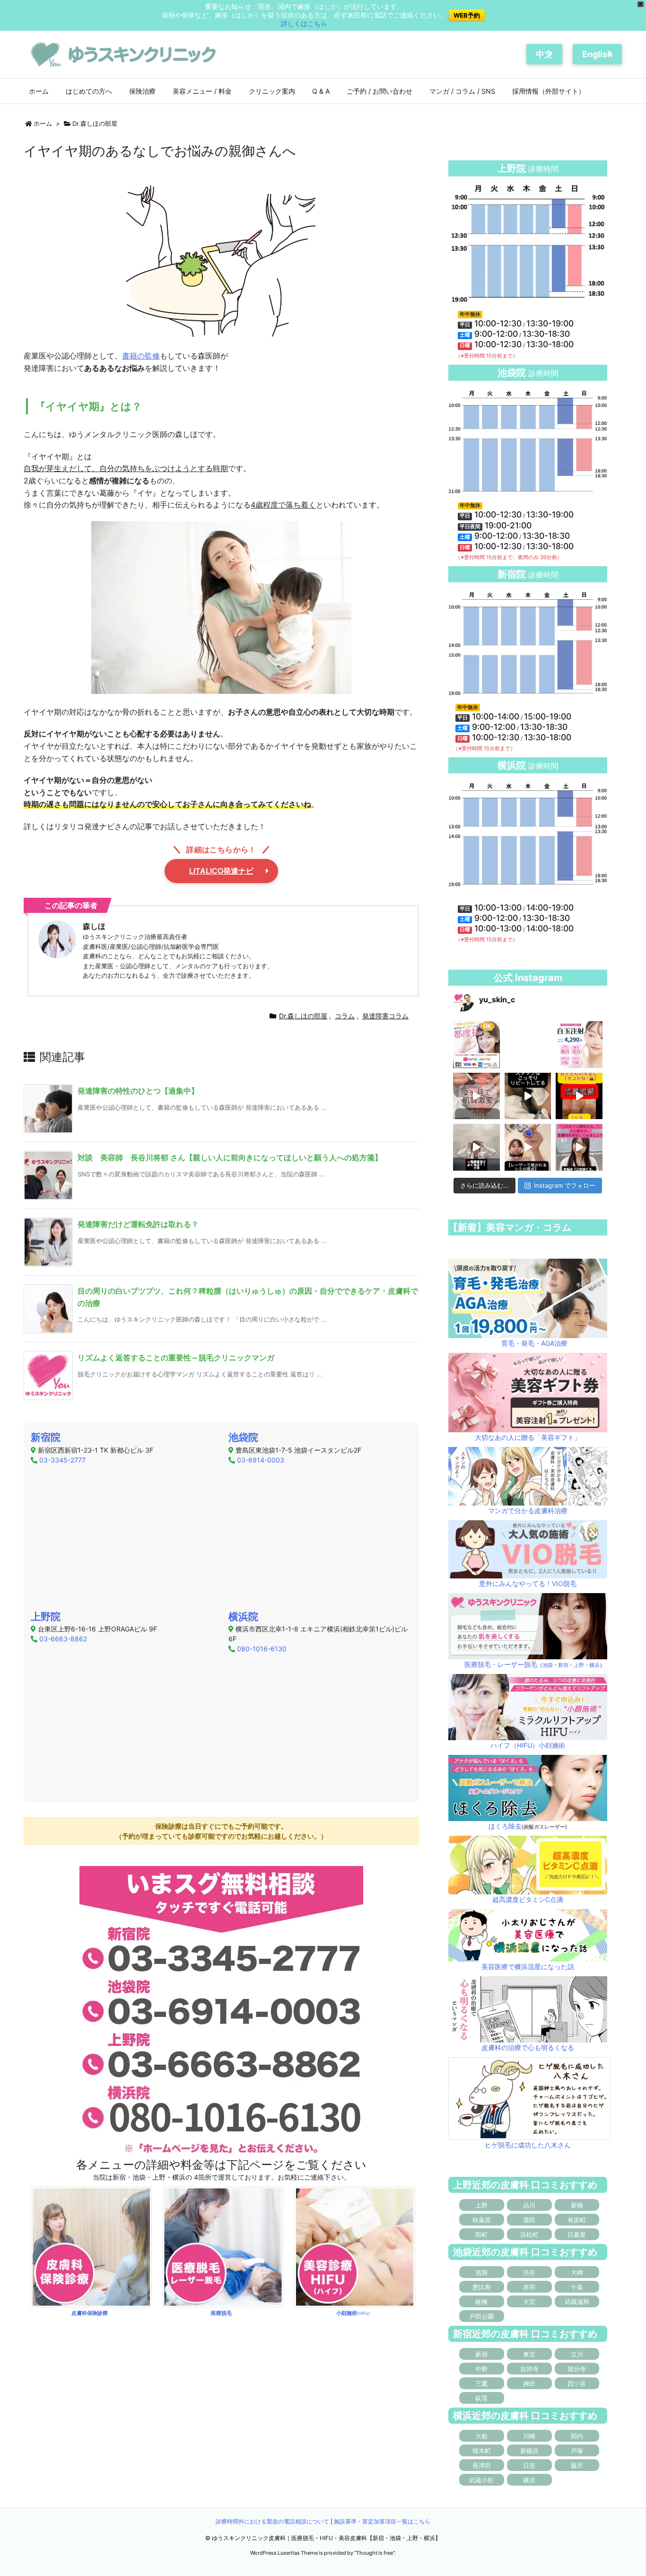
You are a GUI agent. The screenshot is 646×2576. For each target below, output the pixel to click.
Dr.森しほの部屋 (95, 123)
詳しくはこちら (304, 23)
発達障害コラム (385, 1016)
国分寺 (577, 2369)
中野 (481, 2369)
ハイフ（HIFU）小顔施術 (528, 1745)
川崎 (529, 2436)
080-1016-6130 (262, 1649)
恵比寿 (482, 2287)
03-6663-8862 (63, 1639)
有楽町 (577, 2220)
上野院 (46, 1617)
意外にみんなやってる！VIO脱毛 (528, 1583)
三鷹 (481, 2383)
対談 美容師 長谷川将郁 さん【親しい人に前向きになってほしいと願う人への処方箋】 (230, 1157)
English (597, 54)
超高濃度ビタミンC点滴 (528, 1899)
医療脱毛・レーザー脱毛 (501, 1664)
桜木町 (482, 2451)
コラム (345, 1016)
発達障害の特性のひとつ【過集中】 (138, 1091)
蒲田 (529, 2220)
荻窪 (481, 2398)
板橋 (481, 2302)
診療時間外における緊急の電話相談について (272, 2521)
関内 (577, 2436)
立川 (577, 2354)
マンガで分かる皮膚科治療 (528, 1511)
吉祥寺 (529, 2369)
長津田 (482, 2465)
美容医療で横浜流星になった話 (528, 1967)
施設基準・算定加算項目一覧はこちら (382, 2521)
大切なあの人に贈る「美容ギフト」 (528, 1437)
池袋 (548, 1665)
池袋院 (243, 1437)
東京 (529, 2354)
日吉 (529, 2465)
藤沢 (577, 2465)
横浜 (594, 1665)
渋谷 (529, 2272)
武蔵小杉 (481, 2480)
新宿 (563, 1665)
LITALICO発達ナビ (221, 871)
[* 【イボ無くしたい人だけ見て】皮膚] (476, 1147)
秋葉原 (482, 2220)
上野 (579, 1665)
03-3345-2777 (62, 1460)
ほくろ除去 (505, 1826)
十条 (577, 2287)
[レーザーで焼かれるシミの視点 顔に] (528, 1147)
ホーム (43, 123)
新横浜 (529, 2451)
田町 (481, 2234)
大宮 (529, 2302)
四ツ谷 (577, 2383)
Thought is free (375, 2553)
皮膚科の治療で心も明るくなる (528, 2047)
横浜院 (243, 1617)
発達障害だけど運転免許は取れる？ (138, 1224)
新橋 (577, 2205)
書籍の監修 (141, 356)
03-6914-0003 (261, 1460)
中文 (544, 54)
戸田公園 (481, 2316)
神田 (529, 2383)
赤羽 (529, 2287)
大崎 (577, 2272)
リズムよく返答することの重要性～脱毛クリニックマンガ (176, 1358)
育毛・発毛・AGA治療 (534, 1343)
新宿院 (46, 1437)
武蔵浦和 (577, 2302)
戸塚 (577, 2451)
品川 (529, 2205)
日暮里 (577, 2234)
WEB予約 (467, 15)
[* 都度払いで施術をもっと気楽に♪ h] (476, 1045)
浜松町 (529, 2234)
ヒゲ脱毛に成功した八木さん (528, 2145)
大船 (481, 2436)
